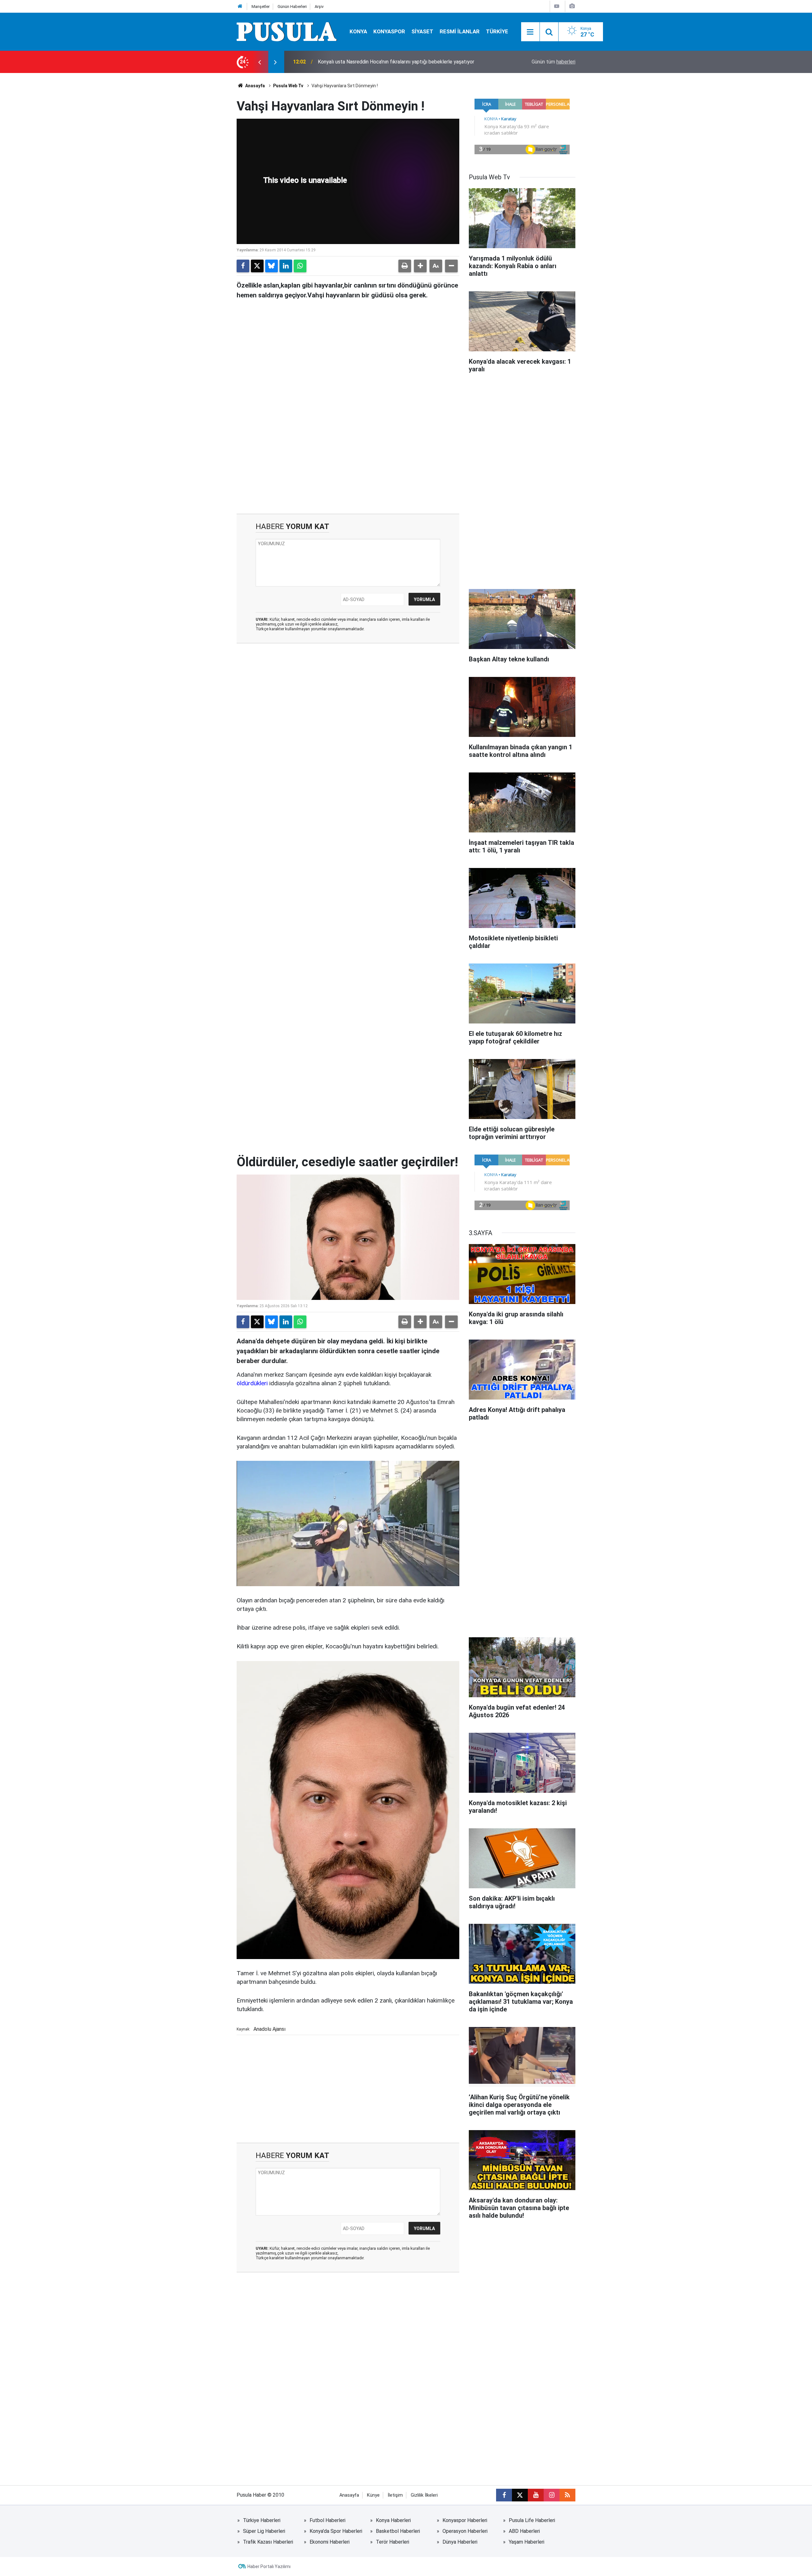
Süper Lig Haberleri (264, 2531)
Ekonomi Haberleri (330, 2542)
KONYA (358, 31)
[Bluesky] (272, 266)
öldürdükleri (252, 1383)
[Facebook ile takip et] (504, 2495)
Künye (373, 2495)
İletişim (395, 2495)
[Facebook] (243, 266)
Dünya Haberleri (460, 2542)
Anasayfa (255, 86)
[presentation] (259, 62)
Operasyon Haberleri (465, 2531)
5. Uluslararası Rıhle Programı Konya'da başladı (369, 62)
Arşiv (319, 7)
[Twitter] (257, 266)
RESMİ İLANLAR (460, 31)
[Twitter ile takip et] (520, 2495)
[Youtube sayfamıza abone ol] (536, 2495)
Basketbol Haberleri (398, 2531)
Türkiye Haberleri (262, 2520)
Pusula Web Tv (288, 86)
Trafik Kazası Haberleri (268, 2542)
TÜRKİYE (497, 31)
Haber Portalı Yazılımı (269, 2566)
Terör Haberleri (393, 2542)
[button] (420, 266)
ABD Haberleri (524, 2531)
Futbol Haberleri (327, 2520)
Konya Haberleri (393, 2520)
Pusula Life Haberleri (532, 2520)
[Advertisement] (348, 460)
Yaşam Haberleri (527, 2542)
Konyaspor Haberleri (465, 2520)
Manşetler (261, 7)
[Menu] (530, 32)
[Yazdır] (405, 266)
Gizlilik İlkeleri (424, 2495)
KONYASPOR (389, 31)
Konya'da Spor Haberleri (336, 2531)
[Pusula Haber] (287, 31)
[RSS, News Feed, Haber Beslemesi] (567, 2495)
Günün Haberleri (292, 7)
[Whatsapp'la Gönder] (300, 266)
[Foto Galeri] (572, 6)
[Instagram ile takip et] (552, 2495)
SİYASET (422, 31)
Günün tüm (553, 62)
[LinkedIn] (286, 266)
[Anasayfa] (240, 7)
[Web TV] (557, 6)
